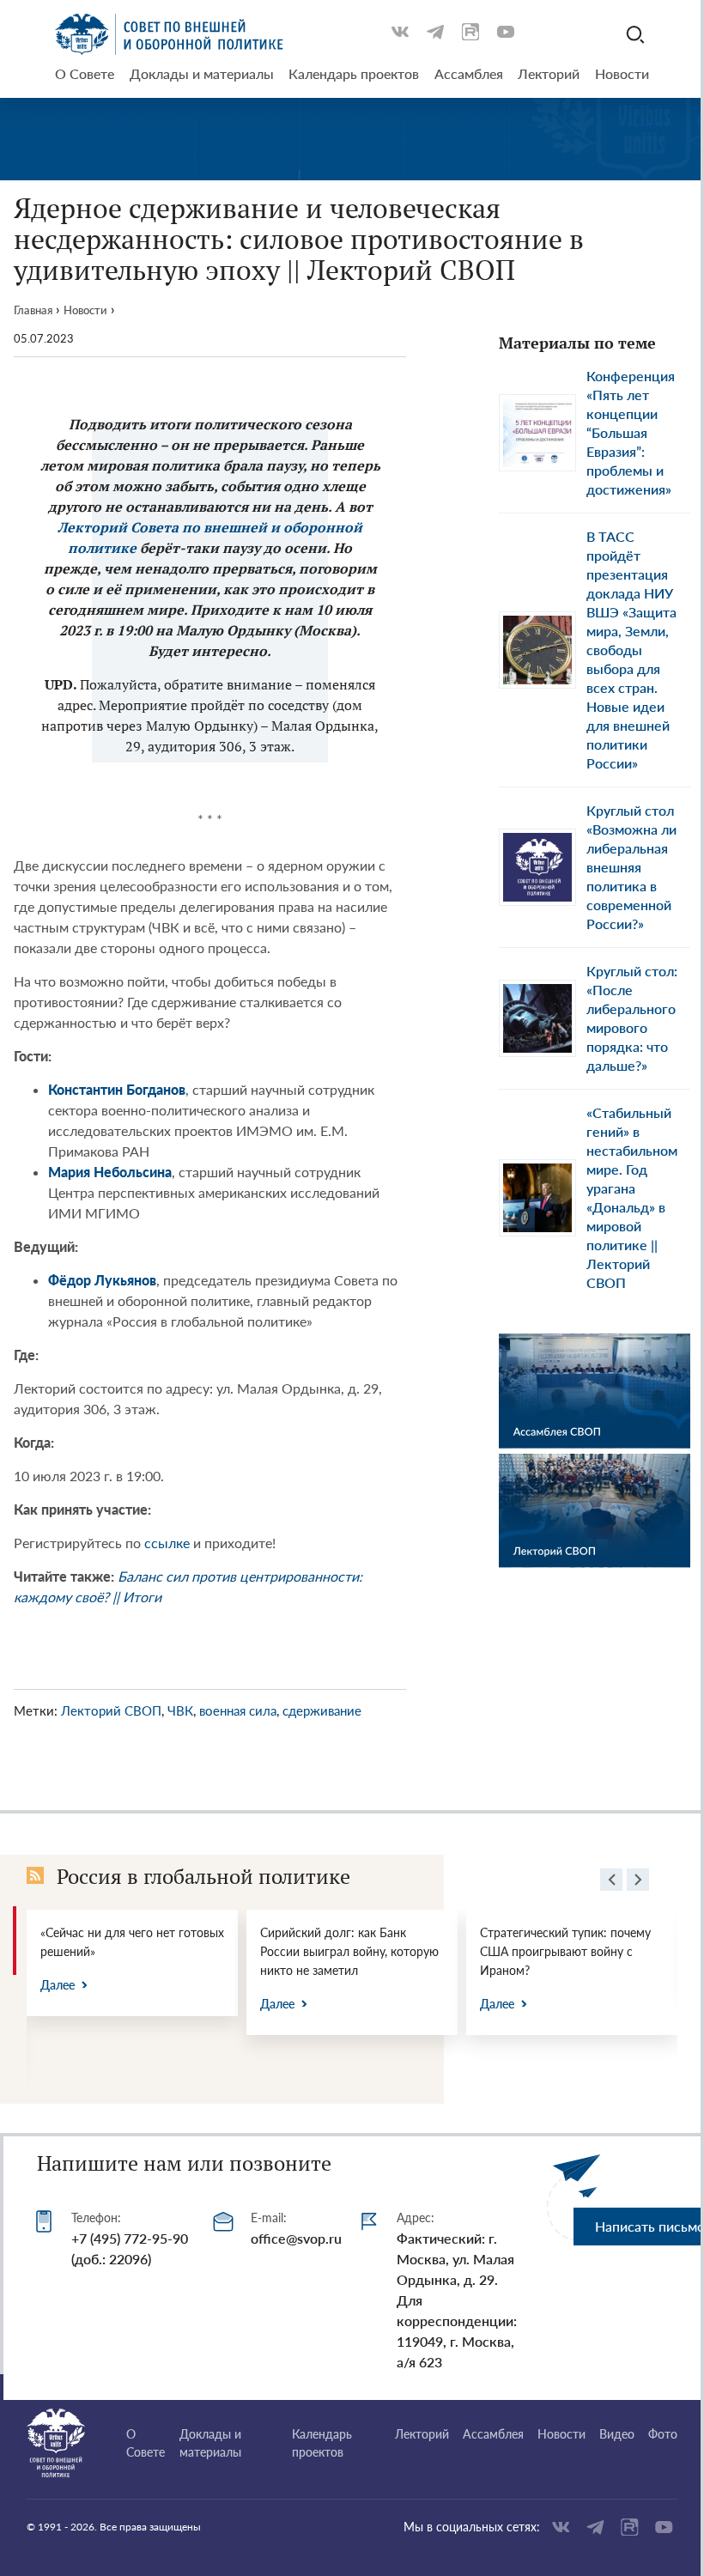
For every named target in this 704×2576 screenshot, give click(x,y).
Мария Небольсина (110, 1172)
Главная (33, 310)
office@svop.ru (296, 2238)
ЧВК (180, 1710)
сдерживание (322, 1710)
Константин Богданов (117, 1089)
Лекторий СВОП (111, 1710)
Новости (85, 310)
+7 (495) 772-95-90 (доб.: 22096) (130, 2248)
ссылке (169, 1543)
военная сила (238, 1710)
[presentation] (611, 1882)
